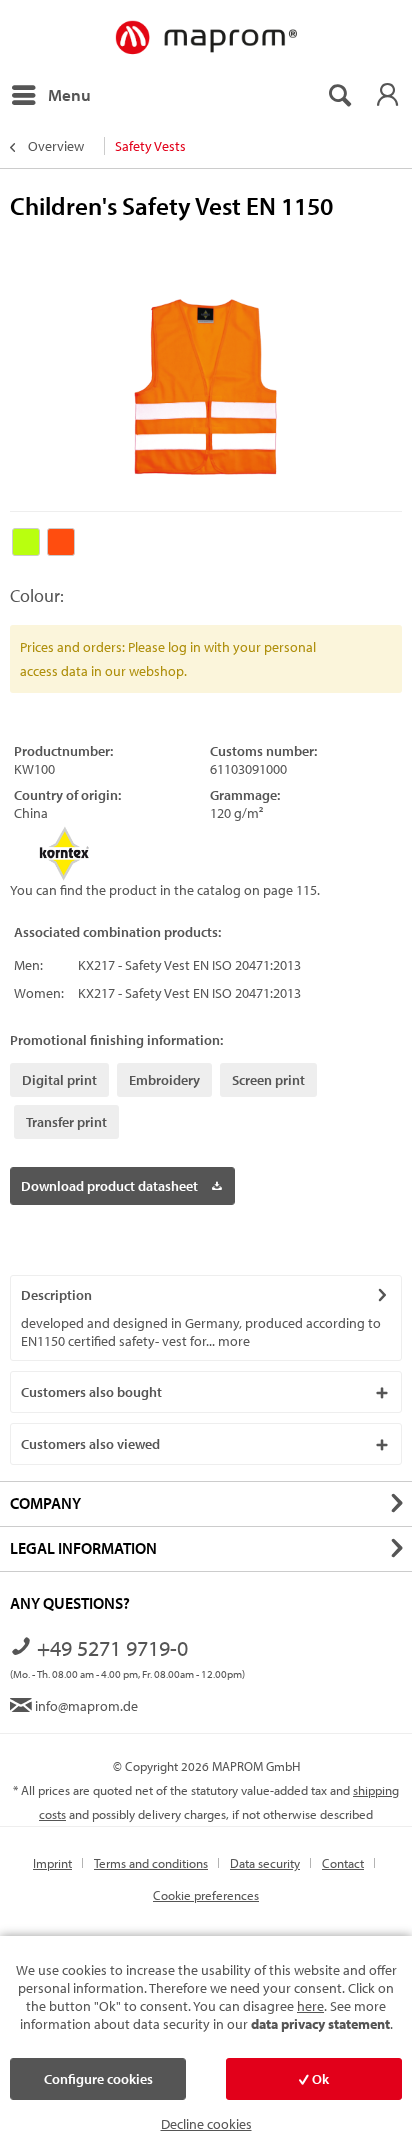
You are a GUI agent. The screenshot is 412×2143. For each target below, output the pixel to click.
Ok (319, 2079)
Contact (343, 1863)
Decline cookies (206, 2124)
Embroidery (164, 1080)
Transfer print (66, 1122)
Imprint (52, 1863)
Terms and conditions (151, 1863)
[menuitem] (50, 95)
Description (56, 1295)
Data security (265, 1863)
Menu (69, 94)
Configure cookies (98, 2079)
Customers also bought (91, 1392)
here (310, 2006)
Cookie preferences (206, 1895)
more (232, 1341)
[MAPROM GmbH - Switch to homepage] (205, 38)
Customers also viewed (90, 1444)
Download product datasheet (109, 1186)
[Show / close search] (339, 95)
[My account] (387, 95)
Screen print (268, 1080)
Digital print (59, 1080)
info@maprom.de (85, 1706)
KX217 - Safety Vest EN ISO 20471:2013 (189, 965)
